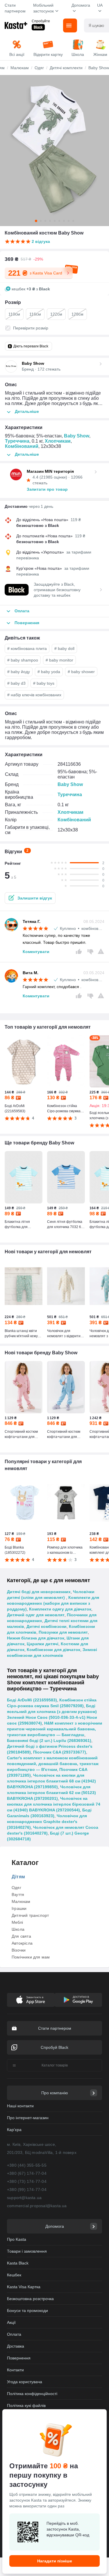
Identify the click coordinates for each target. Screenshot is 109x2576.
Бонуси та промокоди (27, 2311)
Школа (18, 1929)
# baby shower (81, 672)
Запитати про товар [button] (47, 489)
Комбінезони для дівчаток (53, 1650)
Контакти (15, 2370)
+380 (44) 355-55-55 (27, 2165)
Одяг (16, 1888)
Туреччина (17, 441)
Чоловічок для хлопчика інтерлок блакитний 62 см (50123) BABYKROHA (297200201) (51, 1793)
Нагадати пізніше (55, 2561)
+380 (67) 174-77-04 (27, 2173)
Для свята (21, 1936)
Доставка (16, 2346)
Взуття (18, 1895)
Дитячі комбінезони (47, 1626)
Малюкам (21, 1901)
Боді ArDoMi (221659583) (32, 1700)
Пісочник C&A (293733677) (60, 1752)
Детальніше (27, 411)
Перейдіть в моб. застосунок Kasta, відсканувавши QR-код (68, 2529)
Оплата (14, 2334)
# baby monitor (59, 660)
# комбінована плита (27, 648)
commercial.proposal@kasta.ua (37, 2206)
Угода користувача (25, 2382)
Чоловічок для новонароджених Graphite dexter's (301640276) (47, 1822)
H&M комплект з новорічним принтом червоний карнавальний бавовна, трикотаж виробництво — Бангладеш (54, 1729)
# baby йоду (19, 672)
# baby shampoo (23, 660)
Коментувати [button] (36, 952)
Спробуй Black (54, 2047)
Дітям (18, 1877)
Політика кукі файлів (26, 2405)
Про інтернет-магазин (28, 2118)
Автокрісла (22, 1943)
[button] (30, 898)
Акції (11, 2322)
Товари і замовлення (27, 2251)
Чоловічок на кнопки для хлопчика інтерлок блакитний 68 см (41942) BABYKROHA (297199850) (51, 1781)
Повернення (19, 2358)
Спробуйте (41, 21)
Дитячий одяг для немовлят (36, 1615)
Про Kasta (17, 2239)
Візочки (19, 1950)
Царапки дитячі (43, 1644)
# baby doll (64, 648)
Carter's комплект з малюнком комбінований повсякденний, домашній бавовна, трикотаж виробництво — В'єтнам (53, 1764)
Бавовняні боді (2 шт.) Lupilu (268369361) (49, 1740)
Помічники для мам (31, 1957)
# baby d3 (16, 683)
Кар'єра (14, 2130)
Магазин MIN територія (50, 471)
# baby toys (44, 683)
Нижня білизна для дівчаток (36, 1638)
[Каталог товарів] (70, 25)
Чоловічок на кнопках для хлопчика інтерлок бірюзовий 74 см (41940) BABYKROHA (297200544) (54, 1804)
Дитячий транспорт (30, 1915)
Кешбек (14, 2275)
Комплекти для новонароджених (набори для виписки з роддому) (53, 1603)
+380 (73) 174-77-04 (27, 2181)
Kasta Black (18, 2263)
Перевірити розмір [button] (31, 328)
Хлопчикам (58, 441)
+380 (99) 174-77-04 (27, 2190)
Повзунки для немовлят (63, 1632)
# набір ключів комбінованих (34, 695)
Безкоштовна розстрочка (30, 2299)
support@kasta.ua (24, 2198)
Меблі (17, 1922)
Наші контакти (20, 2106)
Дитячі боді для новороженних (39, 1592)
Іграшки (19, 1908)
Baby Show (77, 436)
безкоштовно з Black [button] (38, 525)
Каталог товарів (55, 2065)
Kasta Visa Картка (24, 2287)
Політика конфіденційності (32, 2394)
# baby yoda (49, 672)
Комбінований (22, 446)
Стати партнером (15, 8)
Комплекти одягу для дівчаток (60, 1609)
